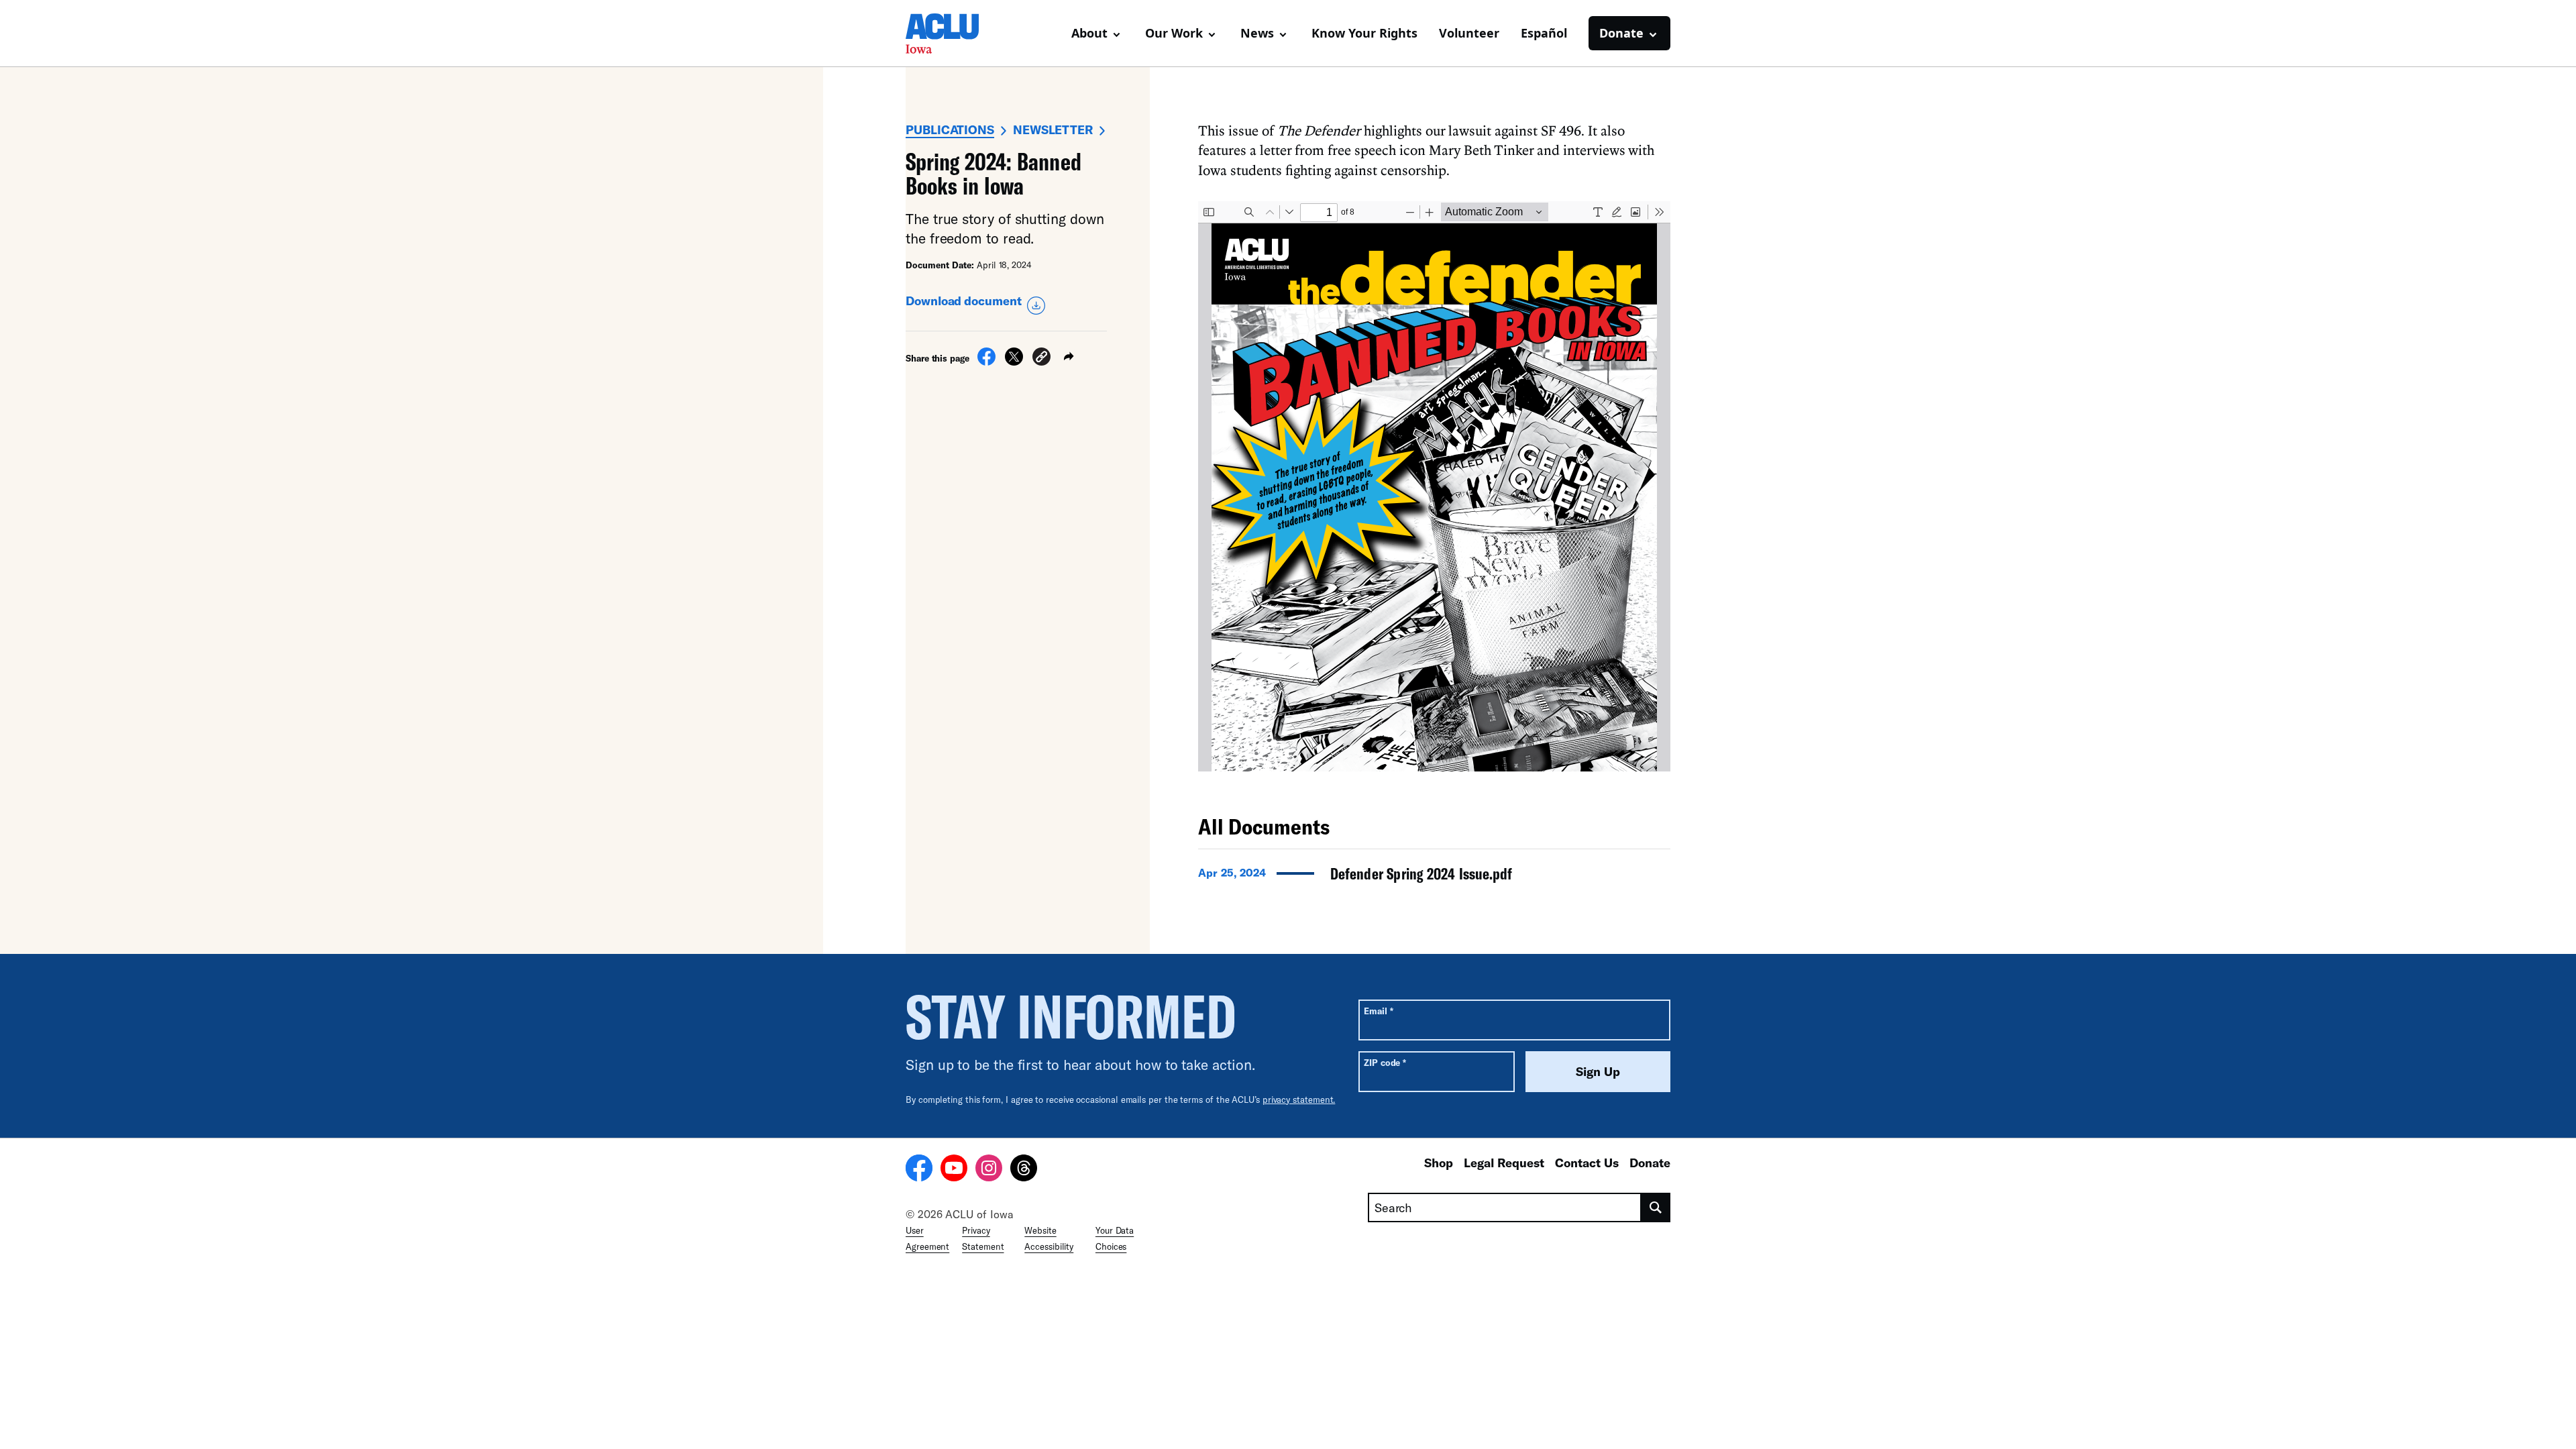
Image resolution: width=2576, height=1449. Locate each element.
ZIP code (1385, 1062)
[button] (1041, 359)
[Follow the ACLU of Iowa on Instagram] (989, 1170)
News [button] (1257, 33)
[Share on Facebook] (986, 362)
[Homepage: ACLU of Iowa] (953, 34)
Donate (1650, 1163)
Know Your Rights (1364, 33)
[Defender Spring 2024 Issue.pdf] (1434, 877)
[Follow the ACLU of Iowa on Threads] (1024, 1170)
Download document (964, 301)
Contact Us (1587, 1163)
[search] (1656, 1207)
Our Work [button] (1174, 33)
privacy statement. (1299, 1099)
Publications (950, 129)
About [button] (1089, 33)
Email (1378, 1011)
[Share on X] (1014, 362)
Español (1544, 33)
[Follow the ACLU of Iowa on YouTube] (954, 1170)
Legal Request (1504, 1163)
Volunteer (1469, 33)
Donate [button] (1621, 33)
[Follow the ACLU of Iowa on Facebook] (919, 1170)
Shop (1439, 1163)
